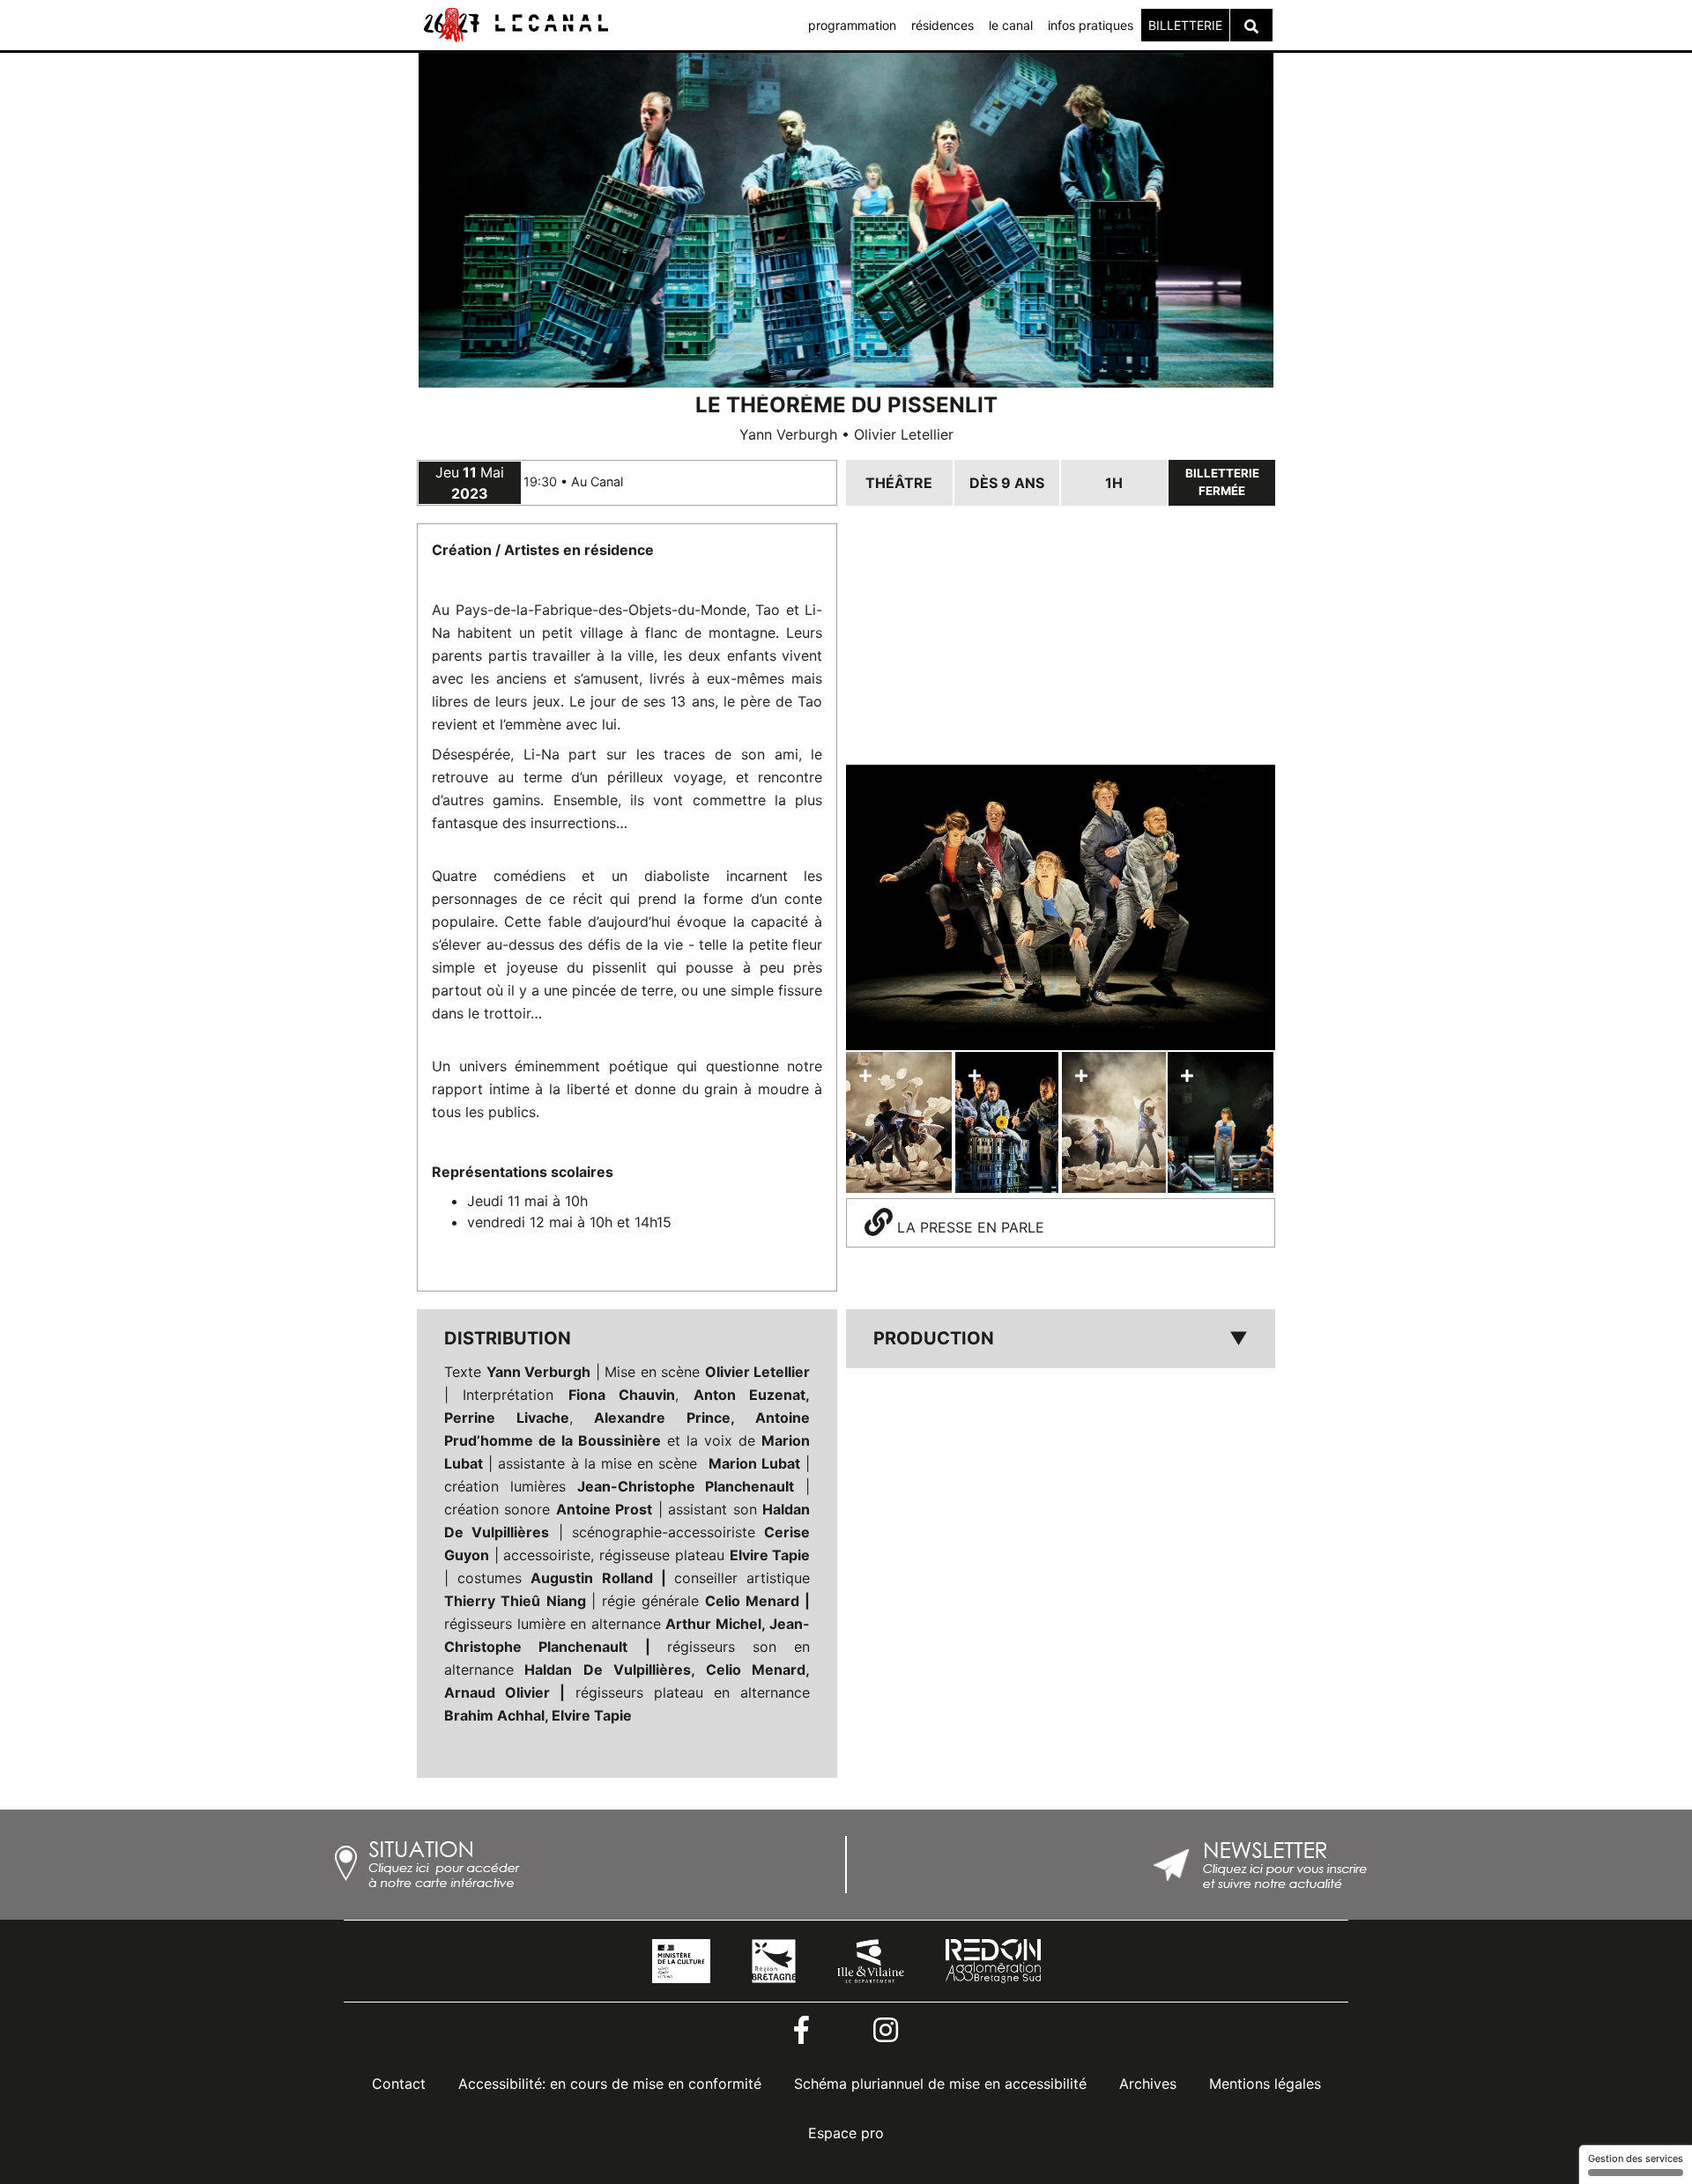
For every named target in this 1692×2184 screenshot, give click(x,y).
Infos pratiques (1091, 25)
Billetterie (1185, 25)
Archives (1148, 2084)
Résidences (942, 25)
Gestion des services (1636, 2158)
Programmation (852, 25)
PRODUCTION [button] (1061, 1338)
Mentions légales (1265, 2084)
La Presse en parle (968, 1227)
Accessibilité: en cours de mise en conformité (610, 2084)
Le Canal (1011, 25)
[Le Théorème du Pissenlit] (1061, 908)
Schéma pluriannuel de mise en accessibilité (940, 2084)
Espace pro (846, 2133)
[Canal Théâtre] (515, 24)
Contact (399, 2084)
